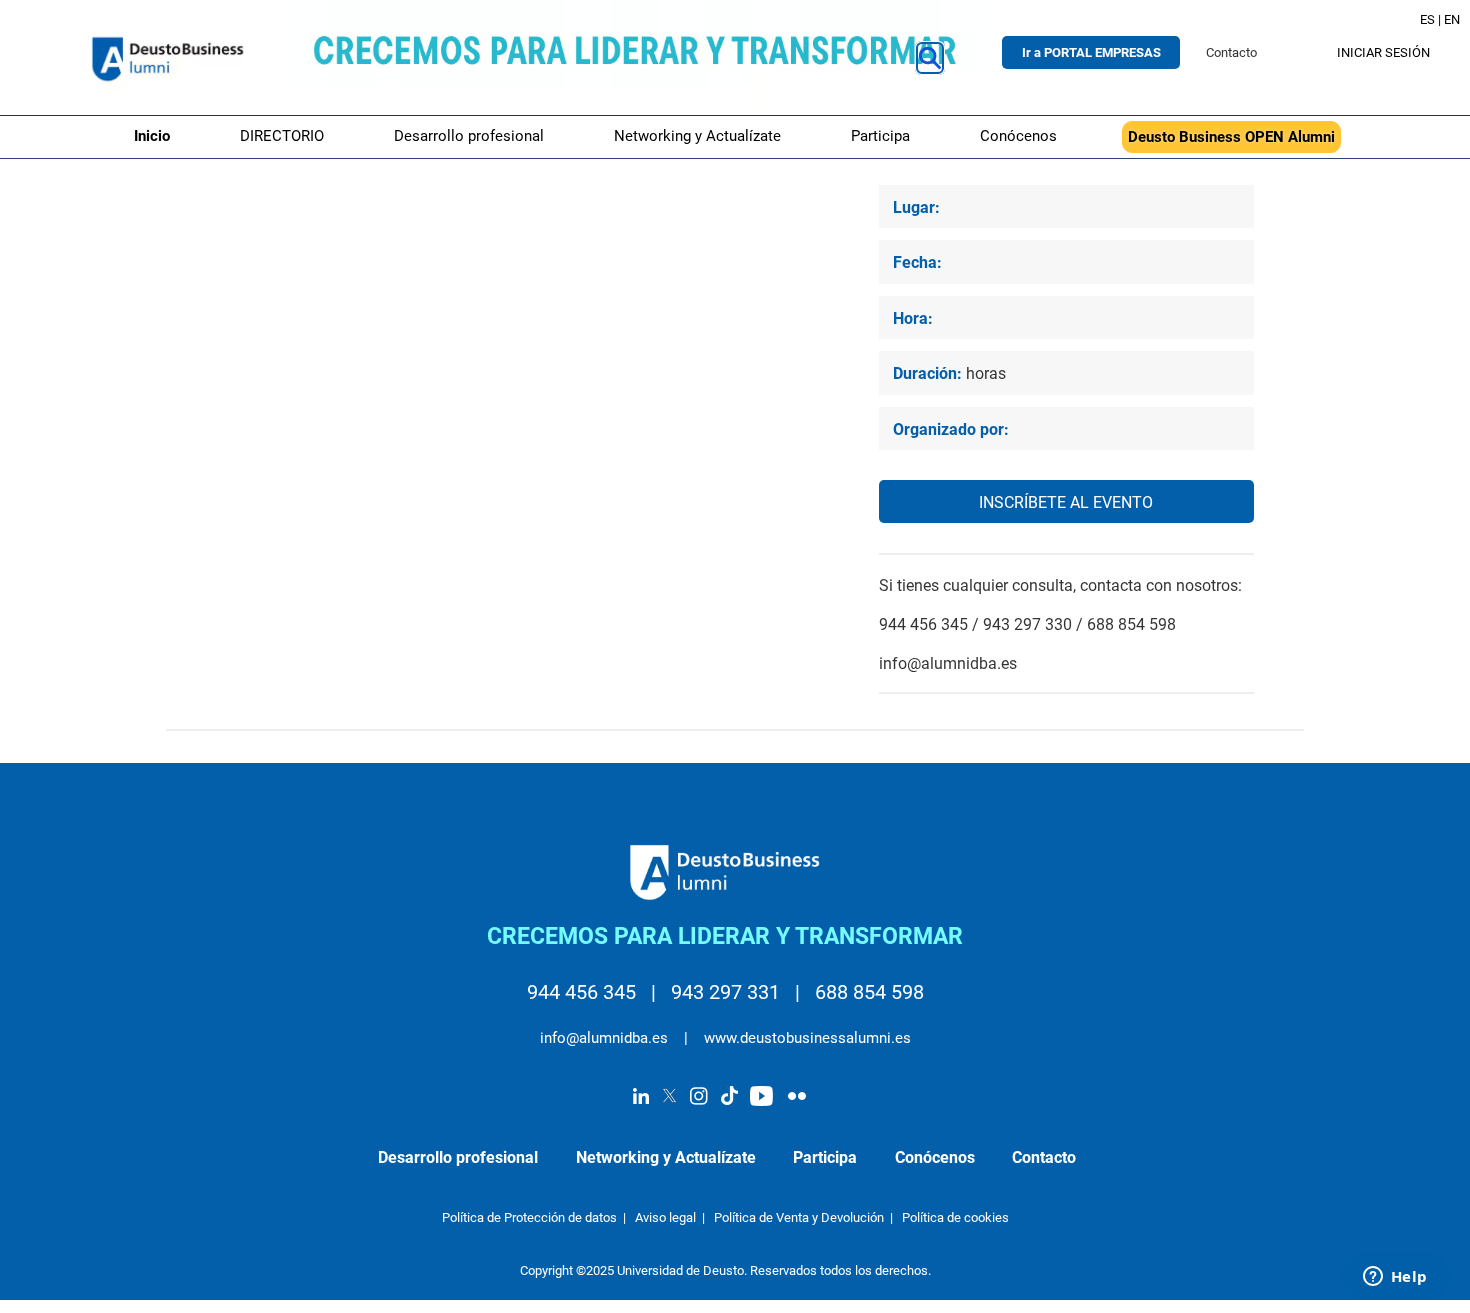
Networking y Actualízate (697, 136)
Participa (880, 136)
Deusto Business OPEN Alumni (1231, 137)
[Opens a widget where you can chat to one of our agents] (1395, 1278)
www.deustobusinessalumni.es (805, 1038)
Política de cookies (955, 1217)
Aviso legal (665, 1217)
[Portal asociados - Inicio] (170, 57)
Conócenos (1018, 136)
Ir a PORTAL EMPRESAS (1091, 52)
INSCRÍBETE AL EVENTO (1066, 503)
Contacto (1231, 52)
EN (1452, 19)
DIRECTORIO (282, 136)
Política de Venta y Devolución (799, 1217)
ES (1427, 19)
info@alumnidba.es (606, 1038)
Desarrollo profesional (469, 136)
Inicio (152, 136)
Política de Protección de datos (529, 1217)
